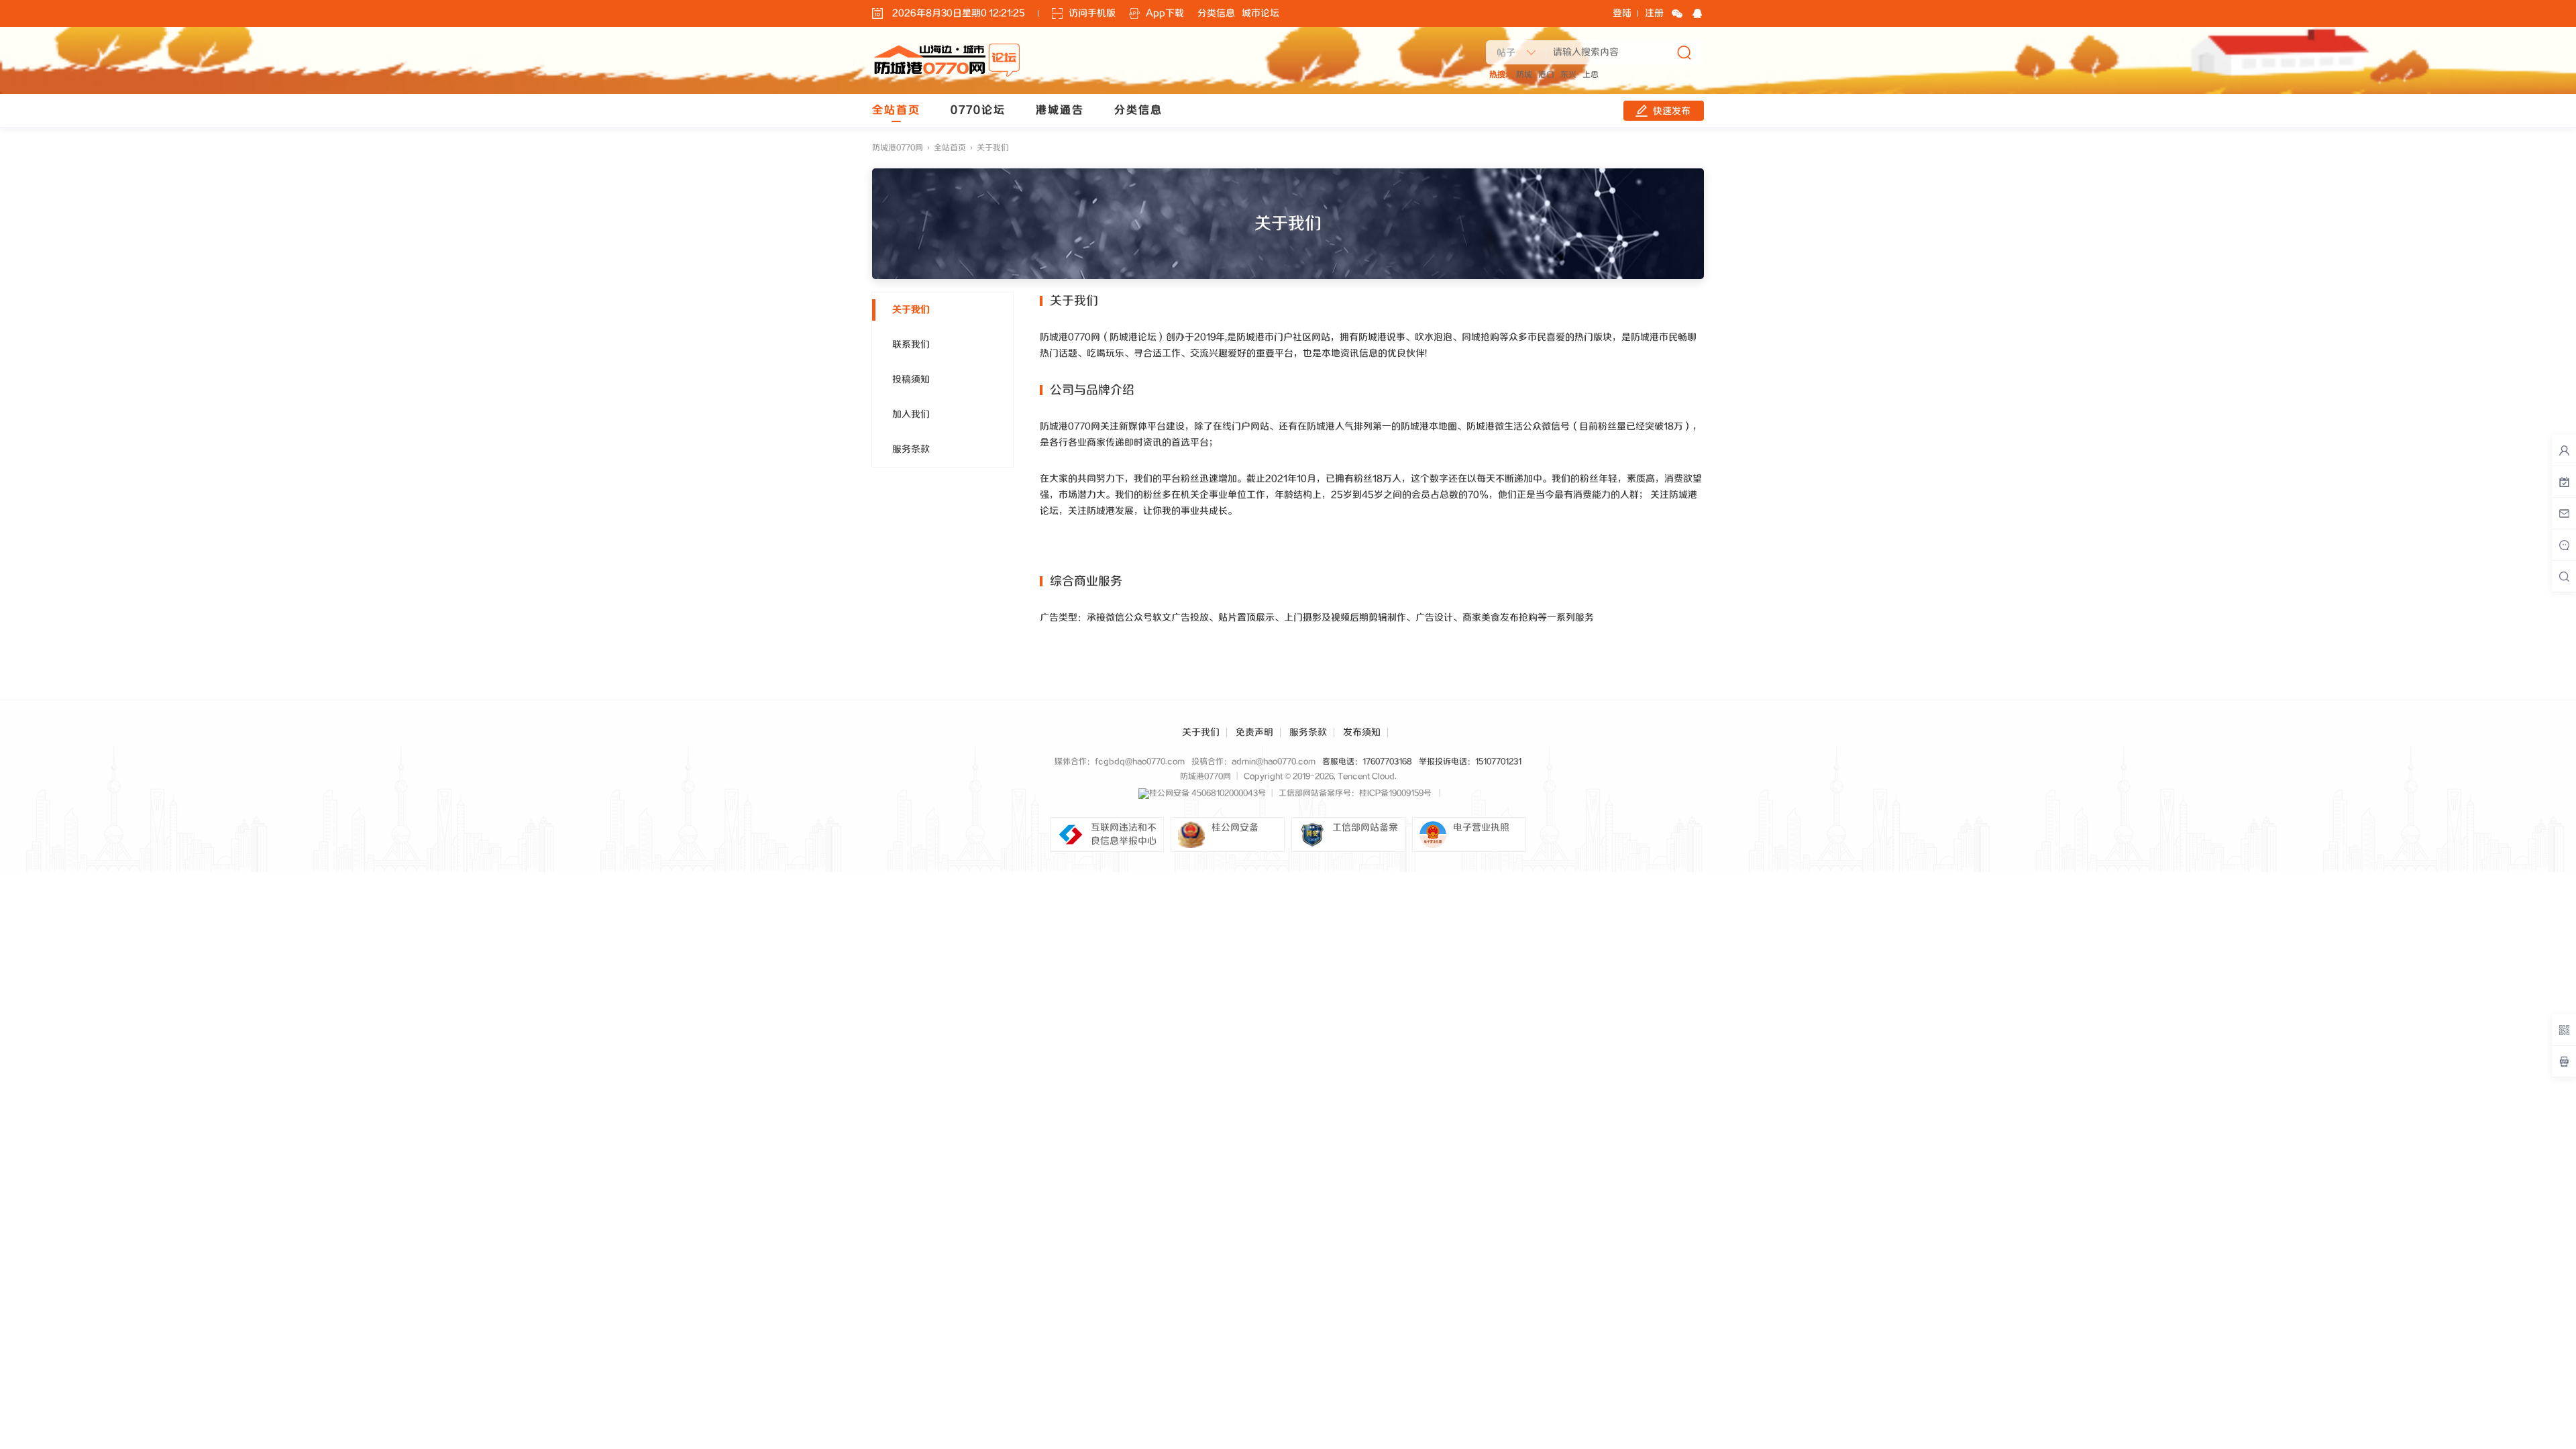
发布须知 (1362, 733)
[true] (1684, 52)
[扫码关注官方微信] (2564, 1030)
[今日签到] (2564, 482)
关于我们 (1201, 733)
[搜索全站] (2564, 576)
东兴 (1568, 75)
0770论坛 (978, 110)
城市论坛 (1260, 13)
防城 (1524, 75)
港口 (1546, 75)
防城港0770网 (898, 148)
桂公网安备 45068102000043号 (1207, 793)
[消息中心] (2564, 545)
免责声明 (1254, 733)
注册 (1654, 13)
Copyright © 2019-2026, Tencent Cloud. (1320, 776)
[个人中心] (2564, 450)
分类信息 (1216, 13)
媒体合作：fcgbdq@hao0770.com (1120, 762)
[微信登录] (1677, 13)
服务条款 (1308, 733)
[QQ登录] (1697, 13)
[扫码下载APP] (2564, 1061)
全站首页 (896, 110)
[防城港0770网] (947, 75)
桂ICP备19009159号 (1395, 793)
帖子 (1506, 53)
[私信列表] (2564, 513)
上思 (1591, 75)
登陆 (1622, 13)
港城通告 (1060, 110)
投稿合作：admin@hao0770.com (1253, 762)
